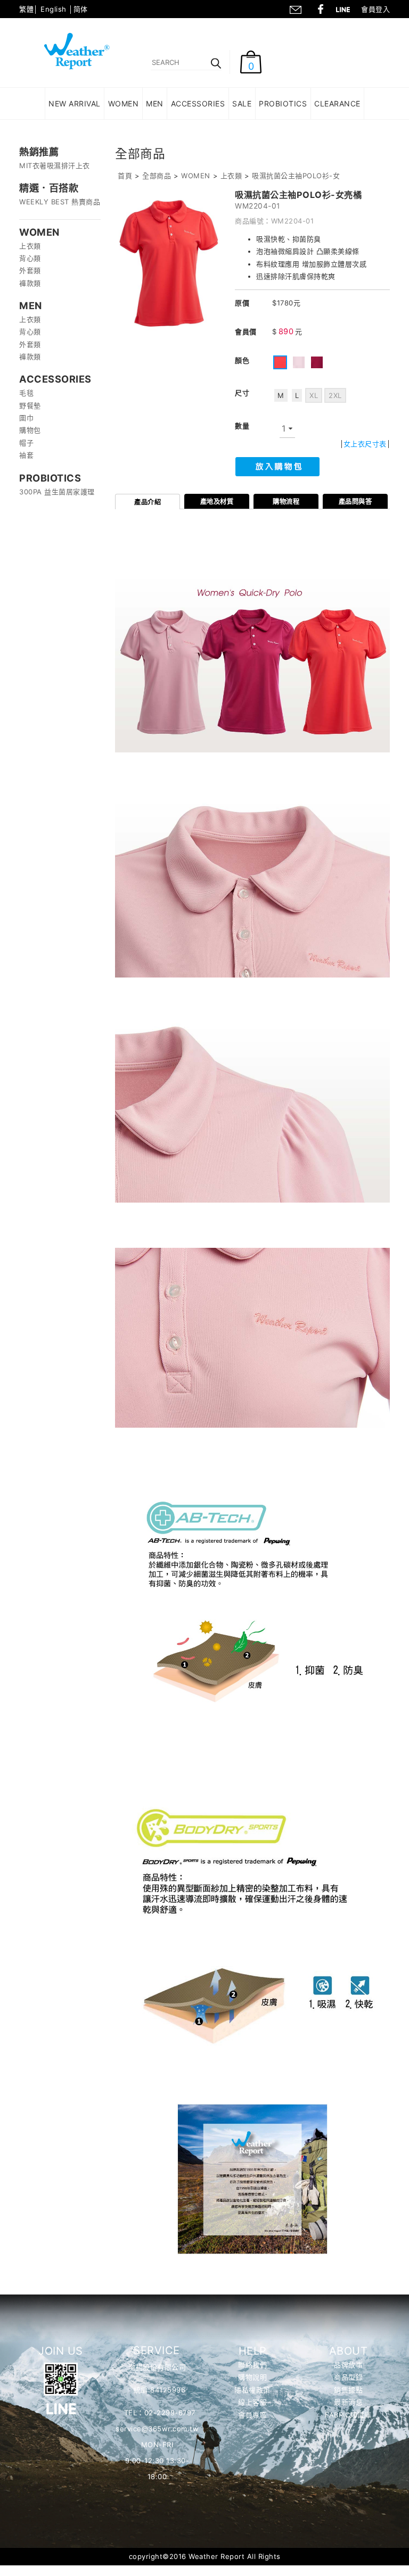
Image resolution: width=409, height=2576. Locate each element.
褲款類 (30, 283)
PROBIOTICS (283, 103)
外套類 (30, 270)
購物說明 (252, 2377)
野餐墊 (30, 405)
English (54, 9)
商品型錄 (348, 2377)
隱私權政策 (252, 2390)
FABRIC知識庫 (348, 2415)
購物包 (30, 430)
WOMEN (196, 176)
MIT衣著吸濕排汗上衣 (55, 165)
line (346, 8)
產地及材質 (217, 502)
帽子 (26, 443)
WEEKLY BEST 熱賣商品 (60, 202)
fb (321, 8)
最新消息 (348, 2402)
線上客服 (252, 2402)
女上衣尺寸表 (365, 444)
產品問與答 (355, 502)
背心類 (30, 258)
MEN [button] (155, 103)
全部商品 (157, 176)
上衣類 (30, 246)
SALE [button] (242, 103)
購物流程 (286, 502)
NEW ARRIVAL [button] (75, 103)
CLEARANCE (337, 103)
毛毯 (26, 393)
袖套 (26, 455)
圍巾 (26, 418)
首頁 (125, 176)
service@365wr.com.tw (157, 2429)
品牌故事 (348, 2365)
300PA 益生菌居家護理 (57, 492)
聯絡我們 (295, 8)
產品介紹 (148, 502)
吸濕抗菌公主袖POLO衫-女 (296, 176)
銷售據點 (348, 2390)
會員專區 (252, 2415)
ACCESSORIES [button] (198, 103)
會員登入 (375, 9)
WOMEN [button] (124, 103)
